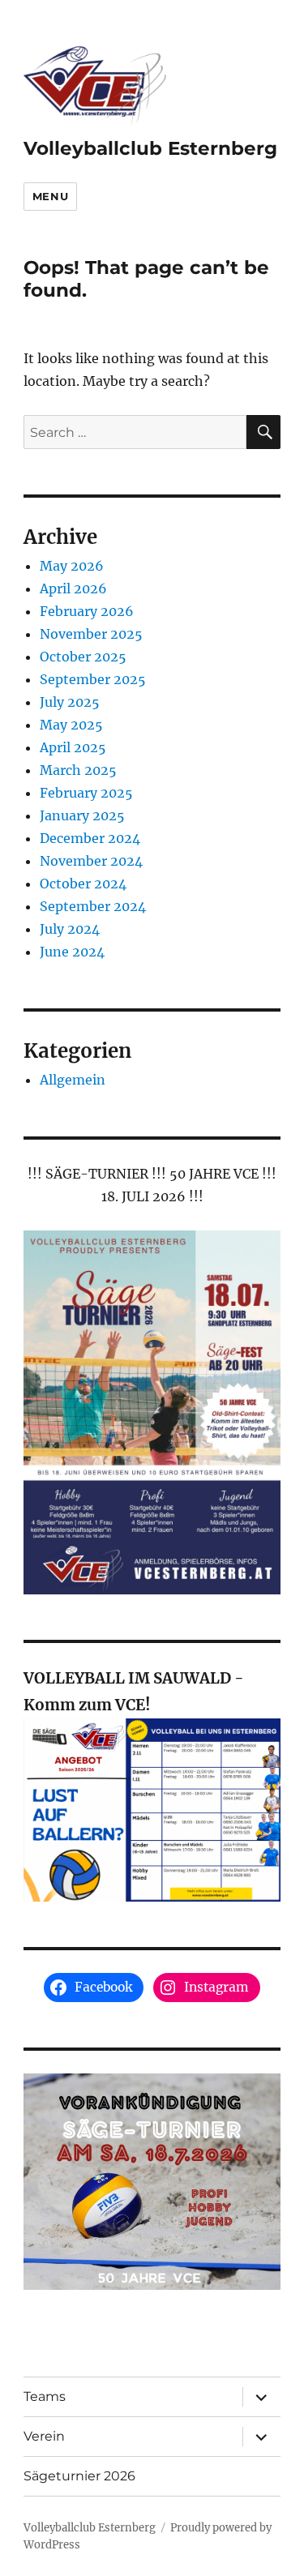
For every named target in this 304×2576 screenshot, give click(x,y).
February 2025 (86, 793)
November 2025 (91, 634)
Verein (44, 2436)
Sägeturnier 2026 (79, 2476)
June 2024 (72, 952)
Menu (50, 196)
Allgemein (73, 1080)
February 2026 (87, 611)
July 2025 (70, 702)
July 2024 (70, 929)
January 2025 (82, 815)
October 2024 (83, 884)
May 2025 (71, 725)
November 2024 (91, 861)
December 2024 (90, 838)
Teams (45, 2396)
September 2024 (93, 906)
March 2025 (78, 770)
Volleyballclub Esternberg (150, 148)
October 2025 (83, 657)
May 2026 (72, 566)
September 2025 (93, 679)
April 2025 (73, 747)
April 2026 (73, 588)
